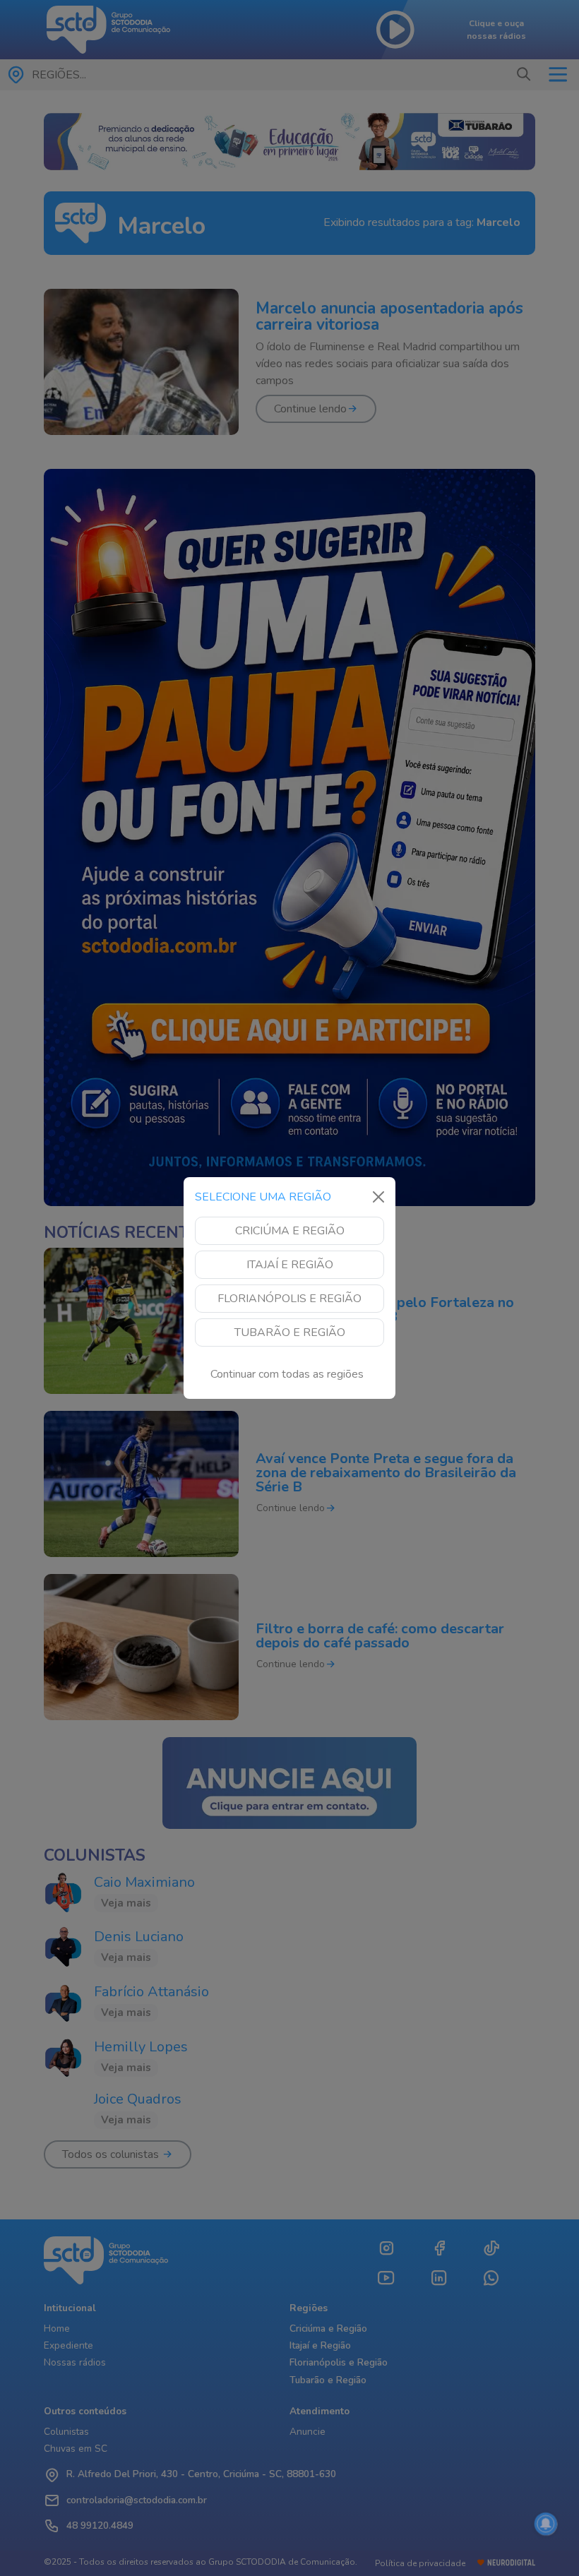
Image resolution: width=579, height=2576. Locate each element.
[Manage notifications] (546, 2524)
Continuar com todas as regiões (287, 1374)
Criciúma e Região (290, 1231)
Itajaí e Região (290, 1265)
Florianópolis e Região (289, 1299)
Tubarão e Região (290, 1332)
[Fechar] (378, 1197)
